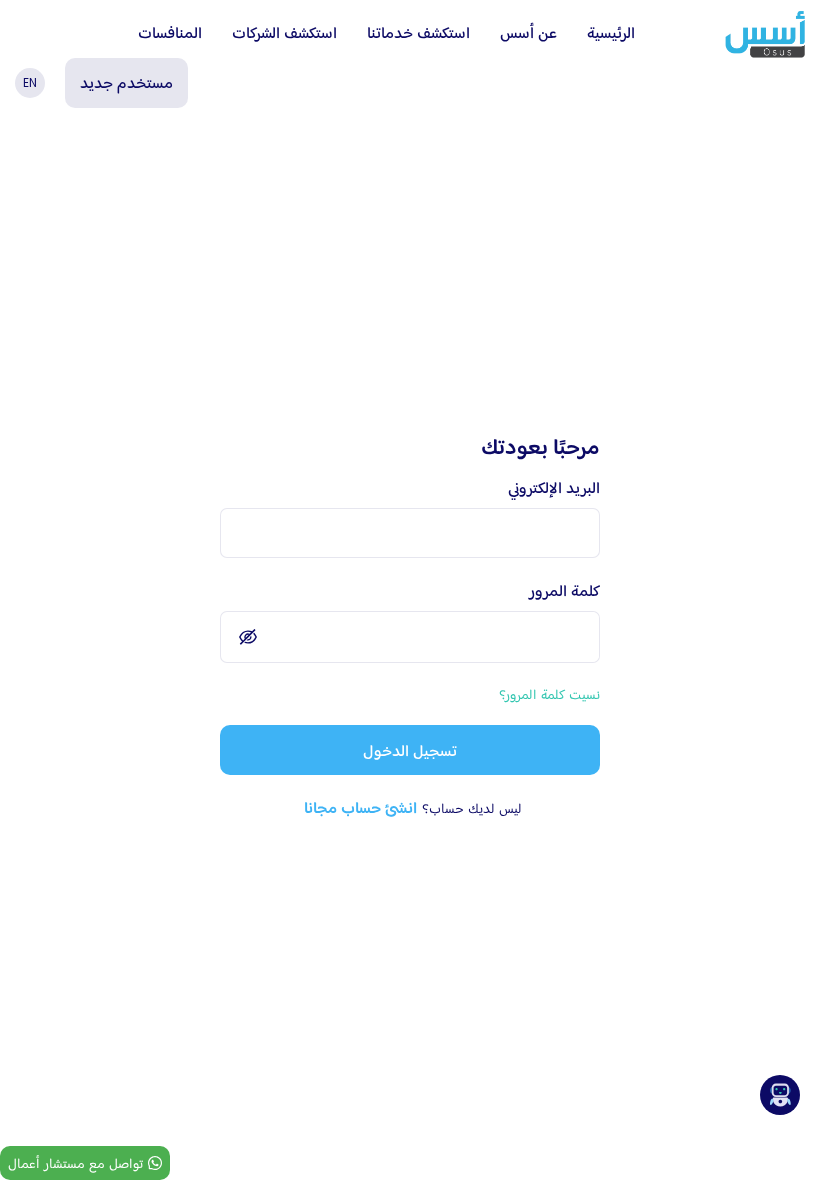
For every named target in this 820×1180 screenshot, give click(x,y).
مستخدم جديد (126, 82)
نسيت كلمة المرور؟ (549, 694)
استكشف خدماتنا (418, 32)
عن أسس (528, 32)
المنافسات (170, 32)
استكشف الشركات (284, 32)
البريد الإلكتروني (554, 487)
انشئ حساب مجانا (360, 807)
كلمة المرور (564, 590)
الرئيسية (611, 32)
